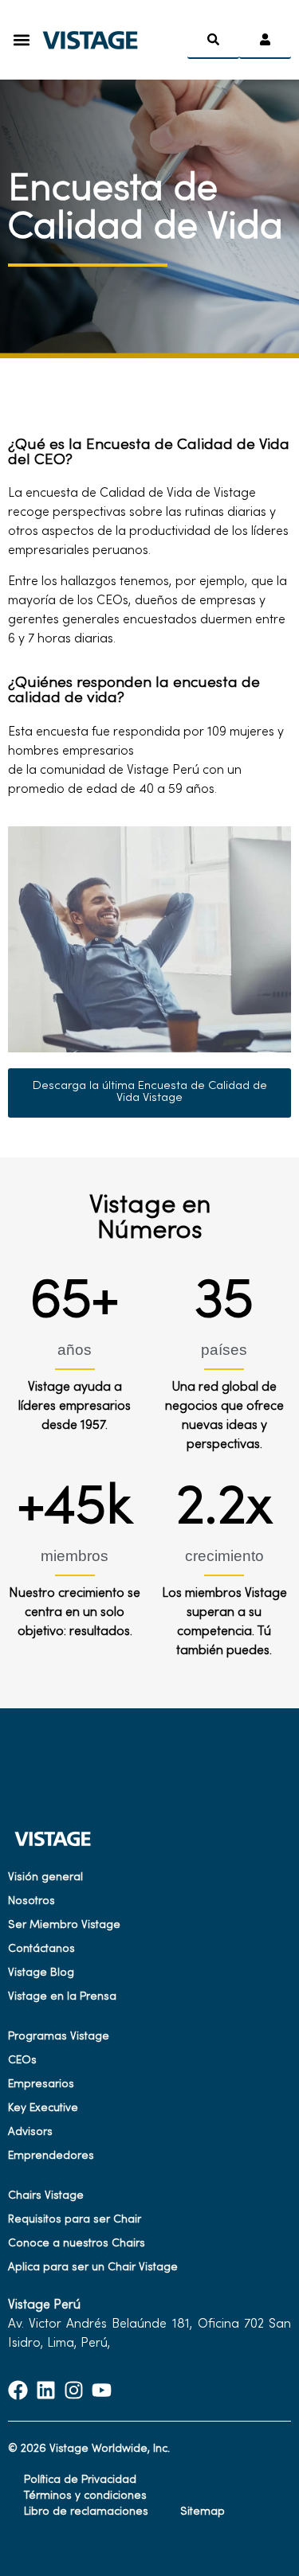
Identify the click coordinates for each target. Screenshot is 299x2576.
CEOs (22, 2061)
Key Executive (43, 2108)
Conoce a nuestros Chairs (77, 2244)
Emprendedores (51, 2156)
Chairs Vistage (46, 2196)
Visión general (45, 1877)
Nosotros (31, 1901)
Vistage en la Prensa (62, 1997)
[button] (21, 40)
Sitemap (203, 2512)
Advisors (30, 2132)
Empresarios (41, 2084)
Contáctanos (41, 1949)
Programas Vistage (59, 2037)
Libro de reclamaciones (86, 2512)
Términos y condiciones (85, 2496)
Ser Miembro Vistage (64, 1925)
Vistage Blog (41, 1973)
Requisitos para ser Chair (75, 2220)
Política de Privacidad (80, 2480)
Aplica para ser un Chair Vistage (93, 2268)
